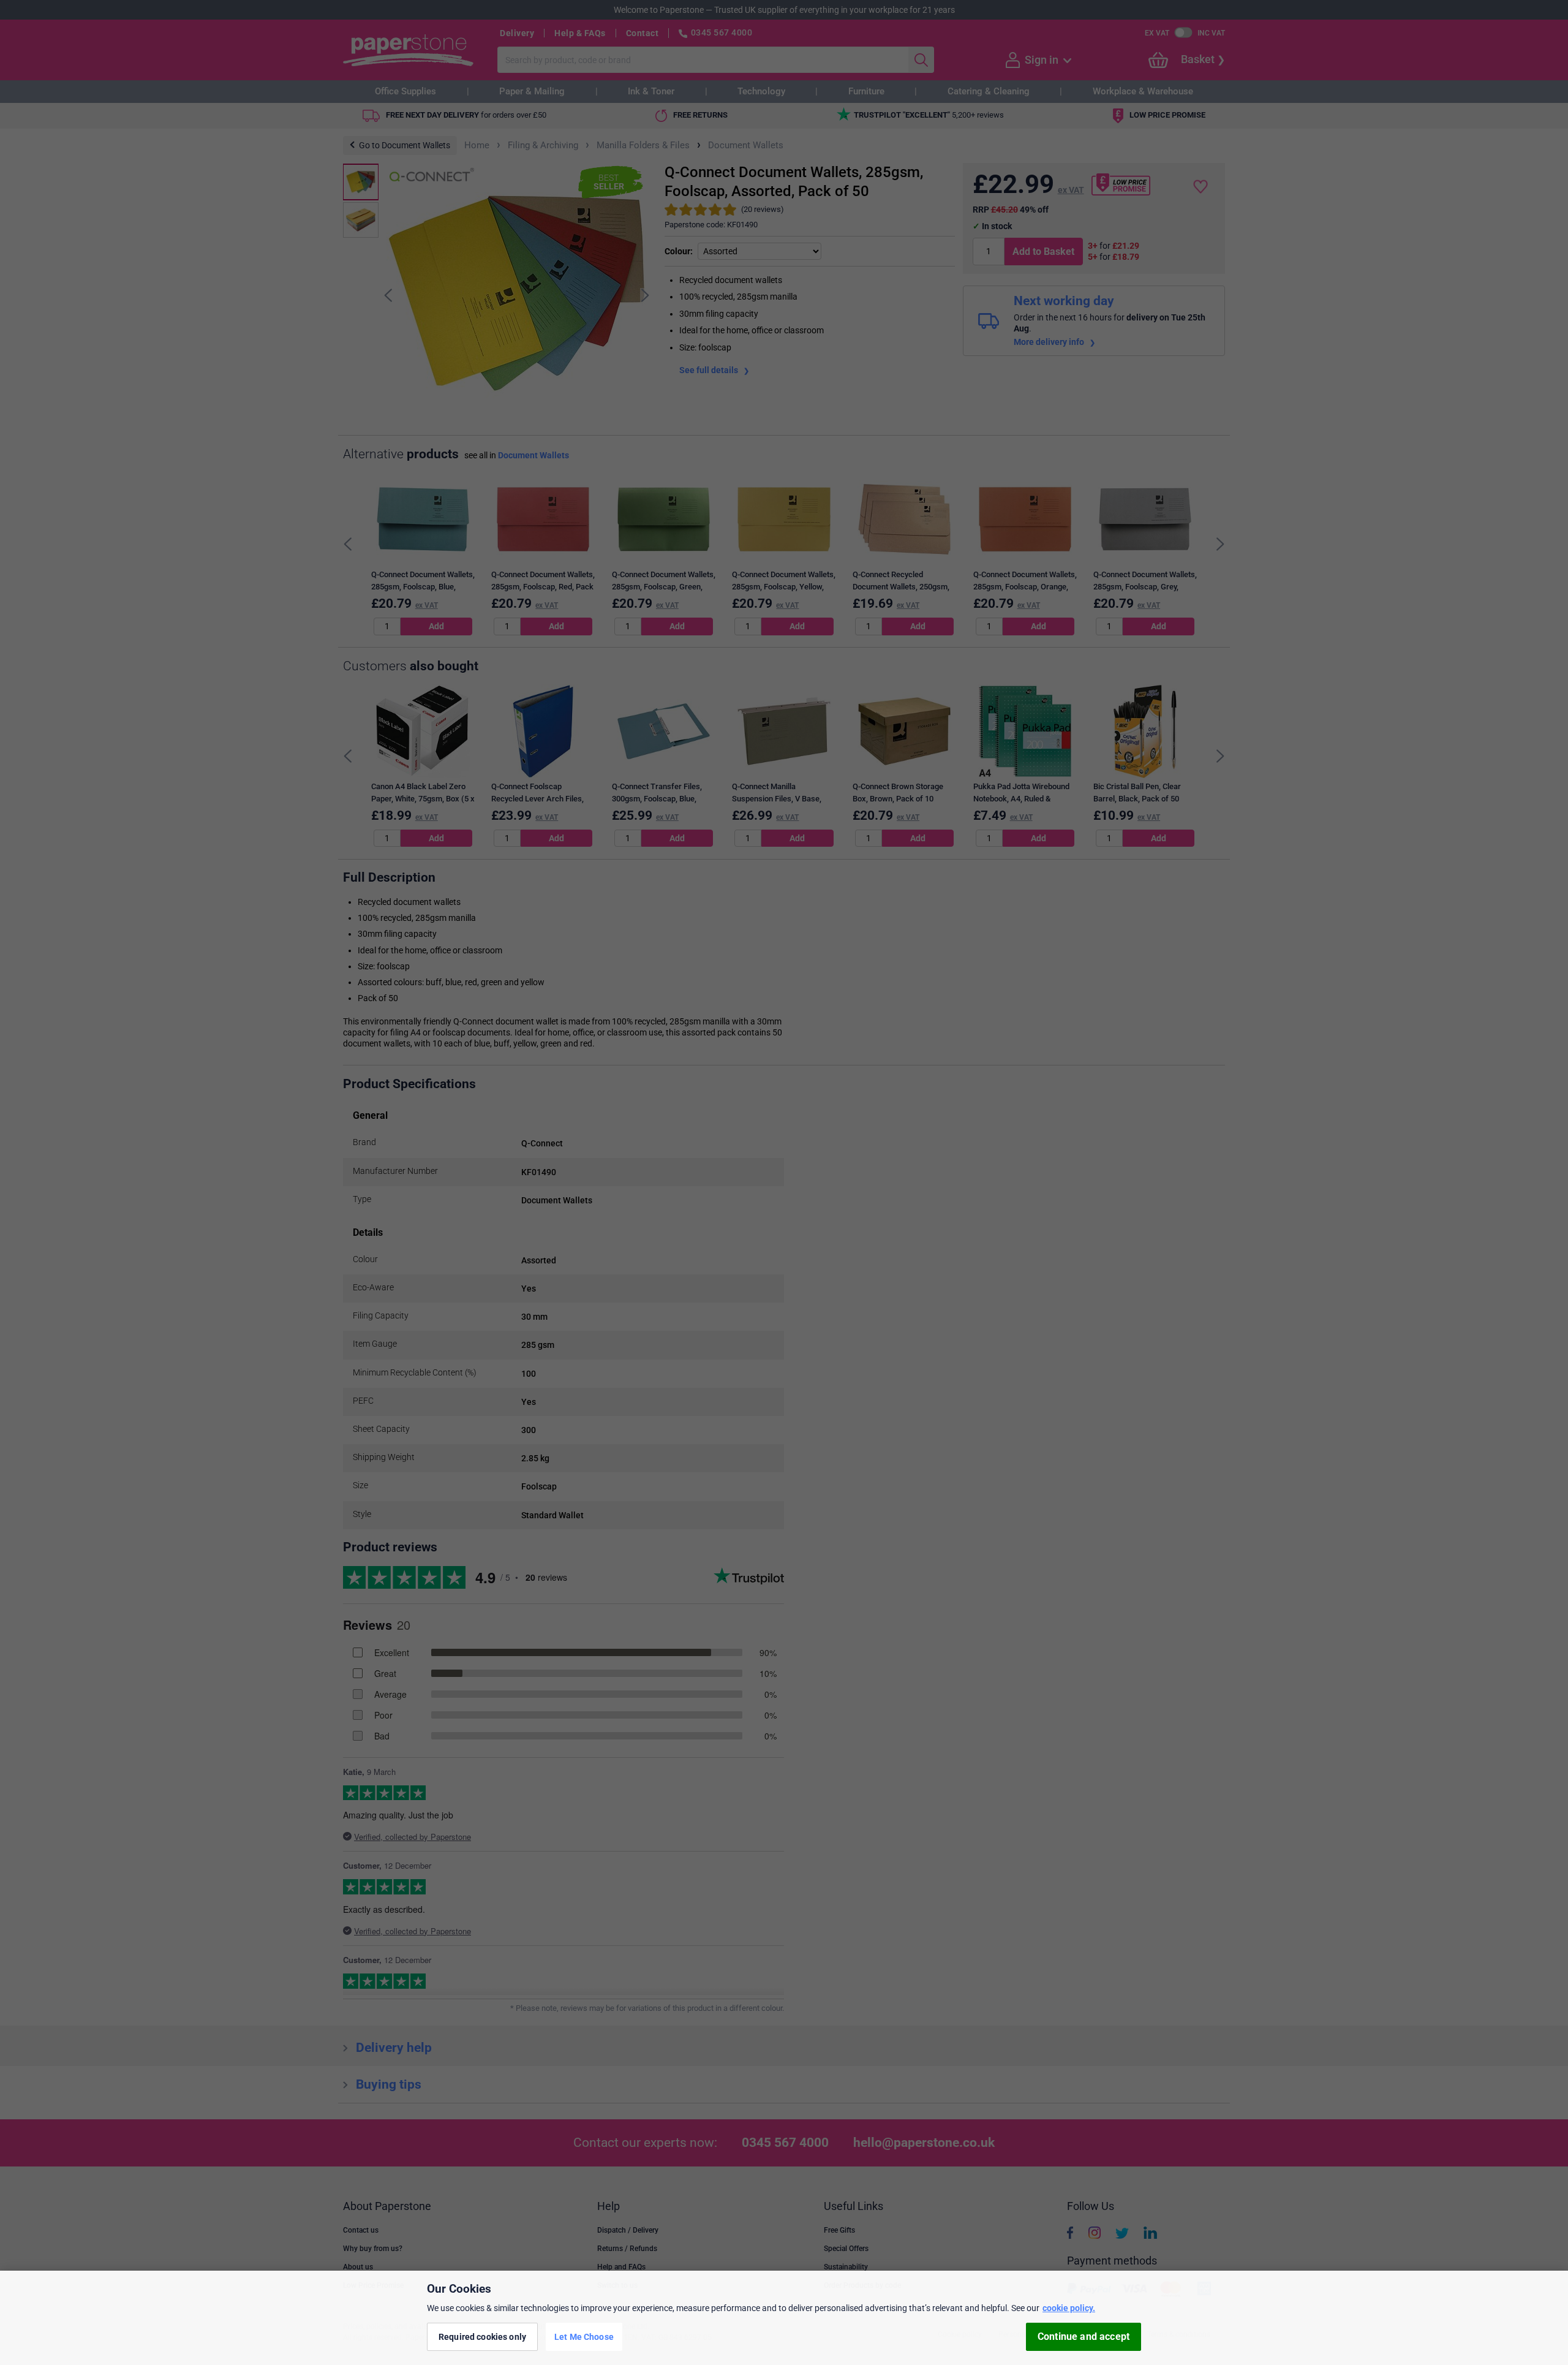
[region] (784, 2318)
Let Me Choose (584, 2336)
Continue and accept (1084, 2337)
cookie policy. (1069, 2308)
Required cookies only (482, 2336)
